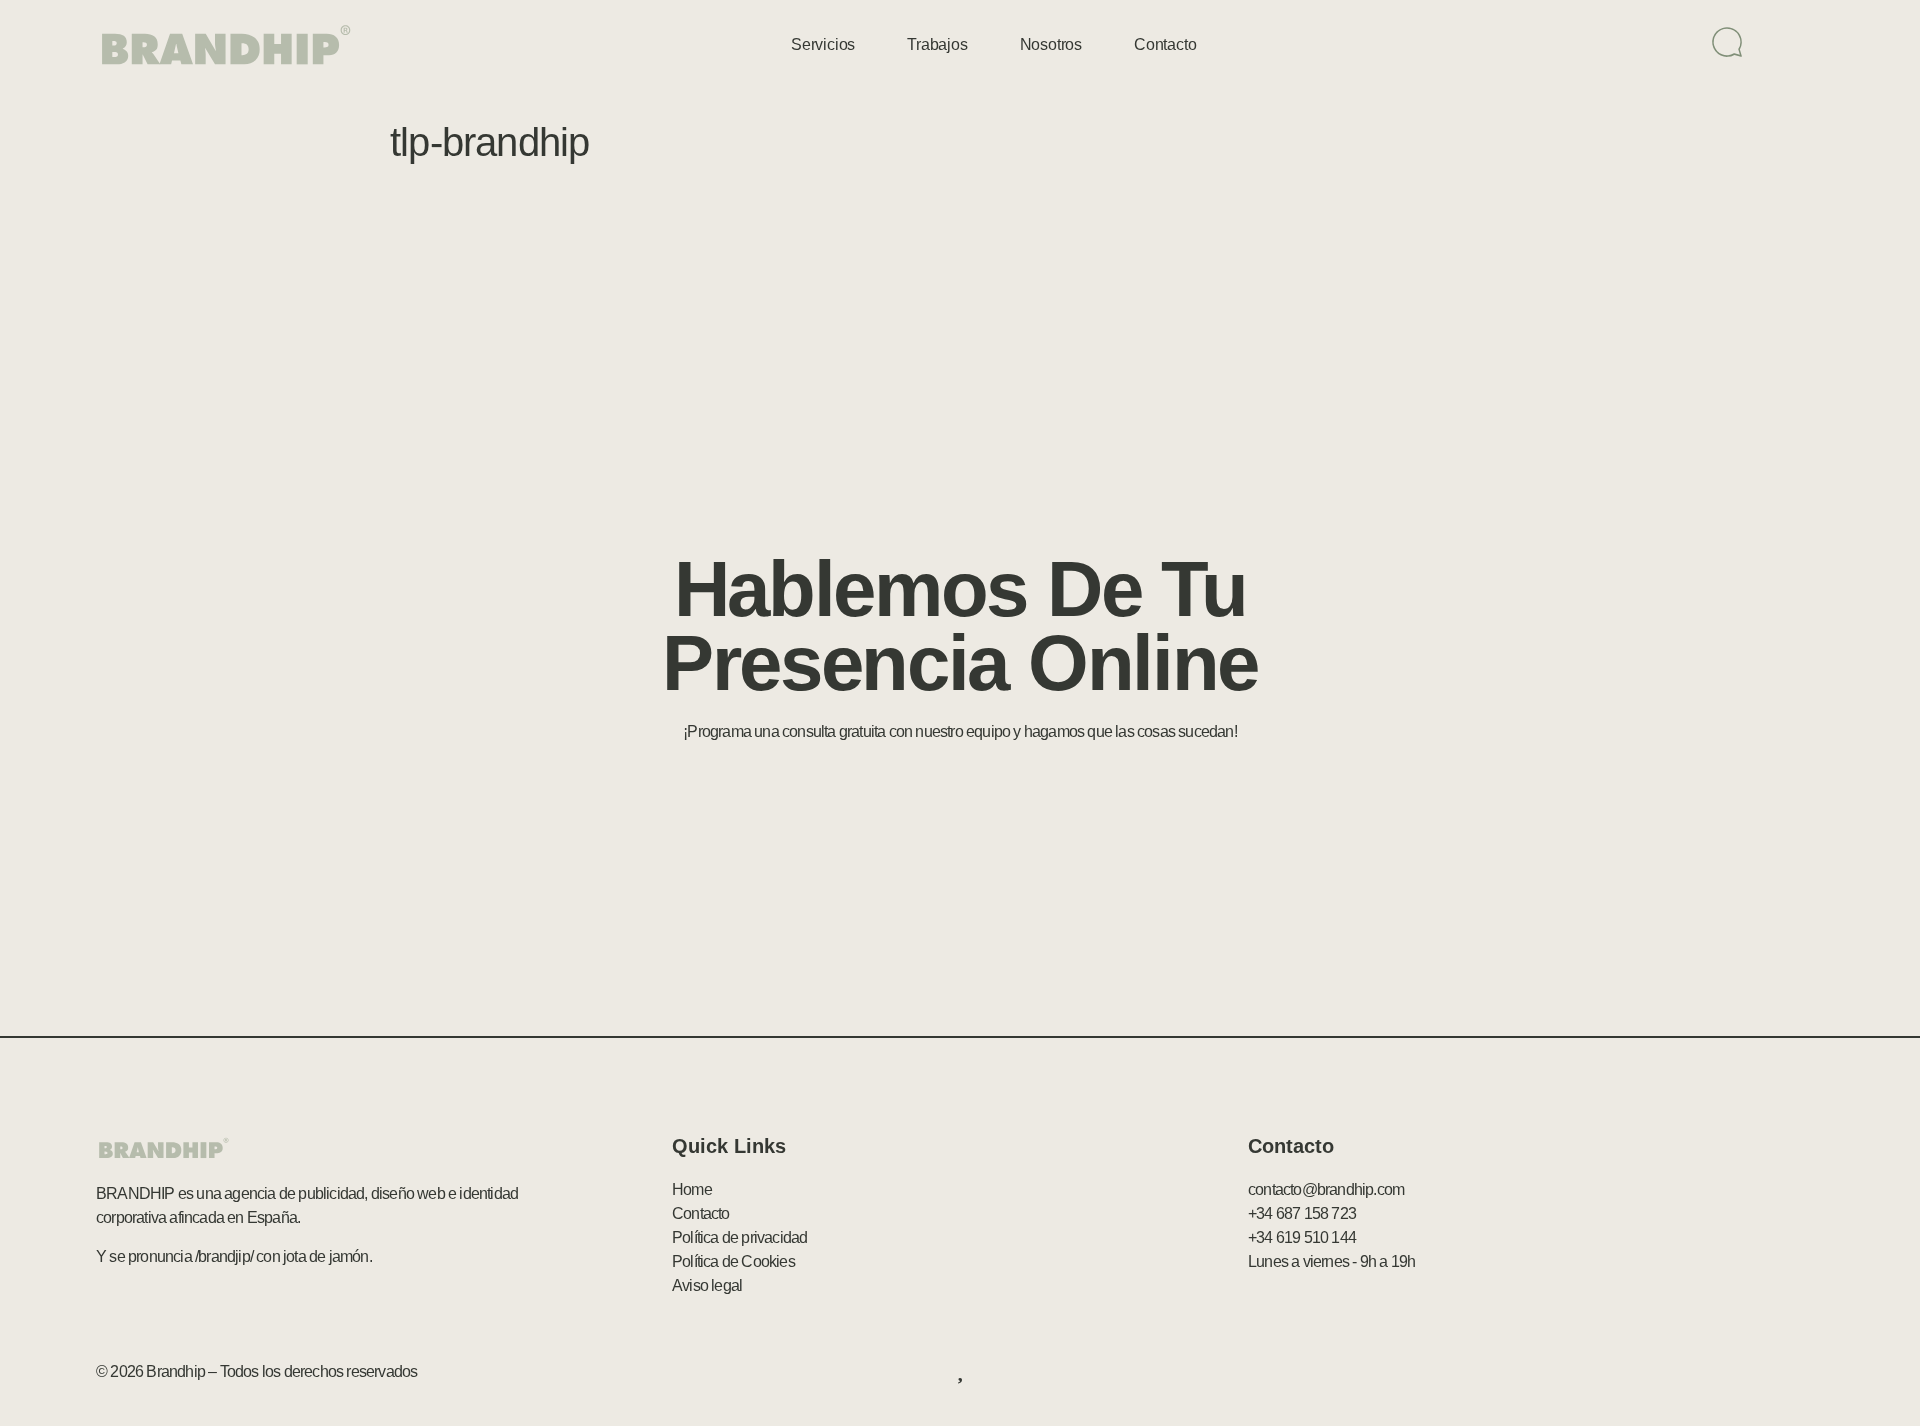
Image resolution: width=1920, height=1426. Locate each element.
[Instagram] (1813, 1372)
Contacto (1165, 44)
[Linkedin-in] (1770, 1372)
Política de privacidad (739, 1237)
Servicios (823, 44)
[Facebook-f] (1683, 1372)
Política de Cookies (733, 1261)
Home (692, 1189)
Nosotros (1051, 44)
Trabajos (937, 44)
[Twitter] (1727, 1372)
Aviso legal (707, 1285)
